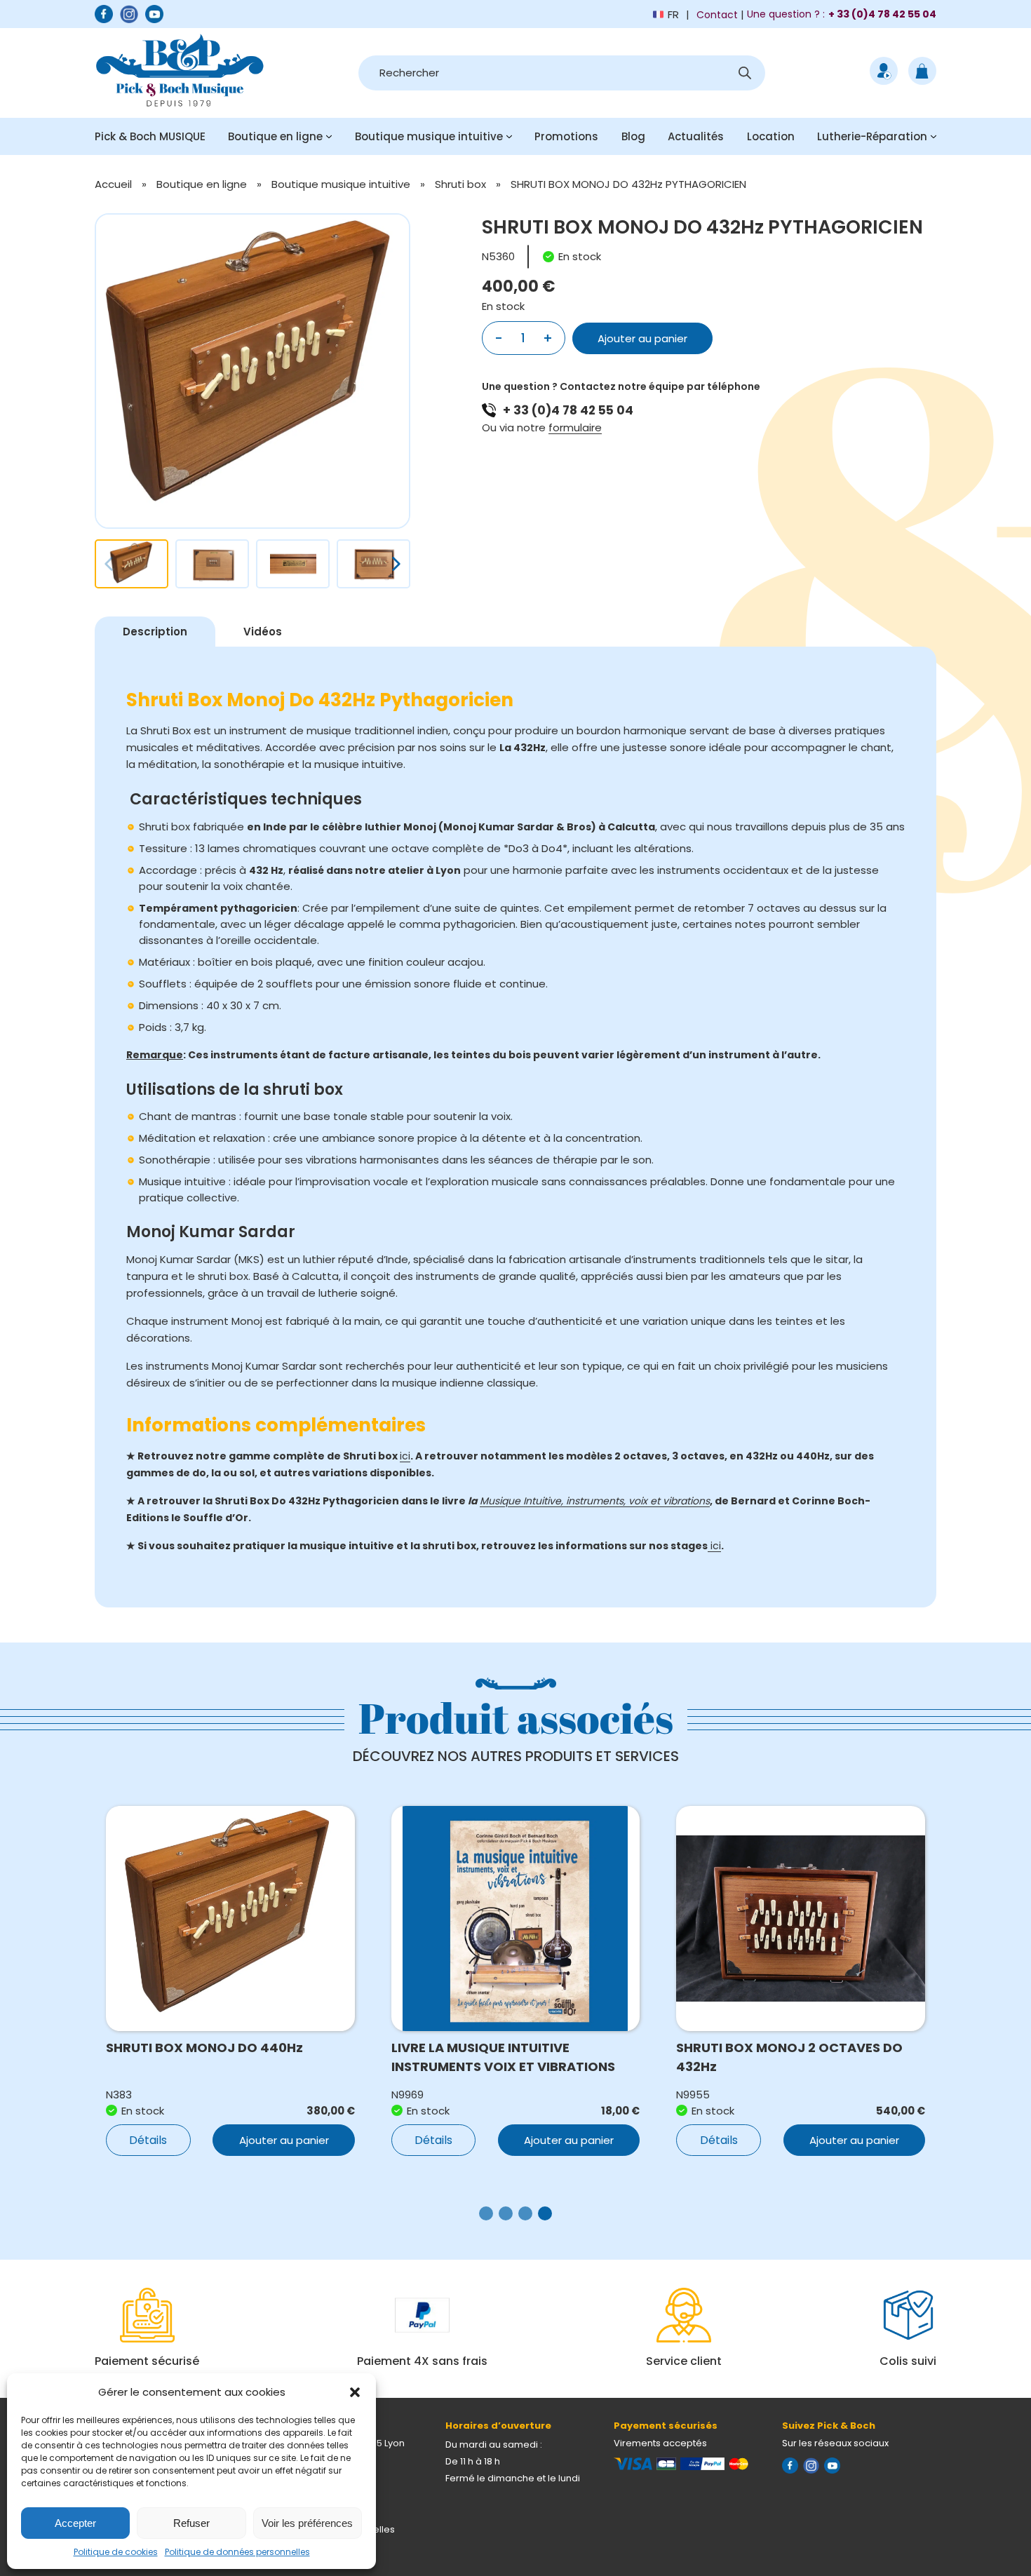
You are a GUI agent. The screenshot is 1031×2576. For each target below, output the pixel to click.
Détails (148, 2140)
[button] (355, 2392)
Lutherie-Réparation (872, 136)
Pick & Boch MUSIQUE (150, 136)
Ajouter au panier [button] (284, 2140)
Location (771, 136)
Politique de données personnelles (237, 2552)
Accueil (113, 184)
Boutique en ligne (275, 136)
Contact (717, 15)
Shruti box (460, 184)
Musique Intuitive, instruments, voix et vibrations (595, 1501)
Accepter (75, 2523)
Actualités (696, 136)
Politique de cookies (116, 2552)
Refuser (191, 2523)
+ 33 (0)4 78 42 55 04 (568, 410)
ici (405, 1456)
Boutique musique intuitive (429, 136)
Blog (633, 136)
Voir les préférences (307, 2523)
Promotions (566, 136)
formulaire (575, 427)
